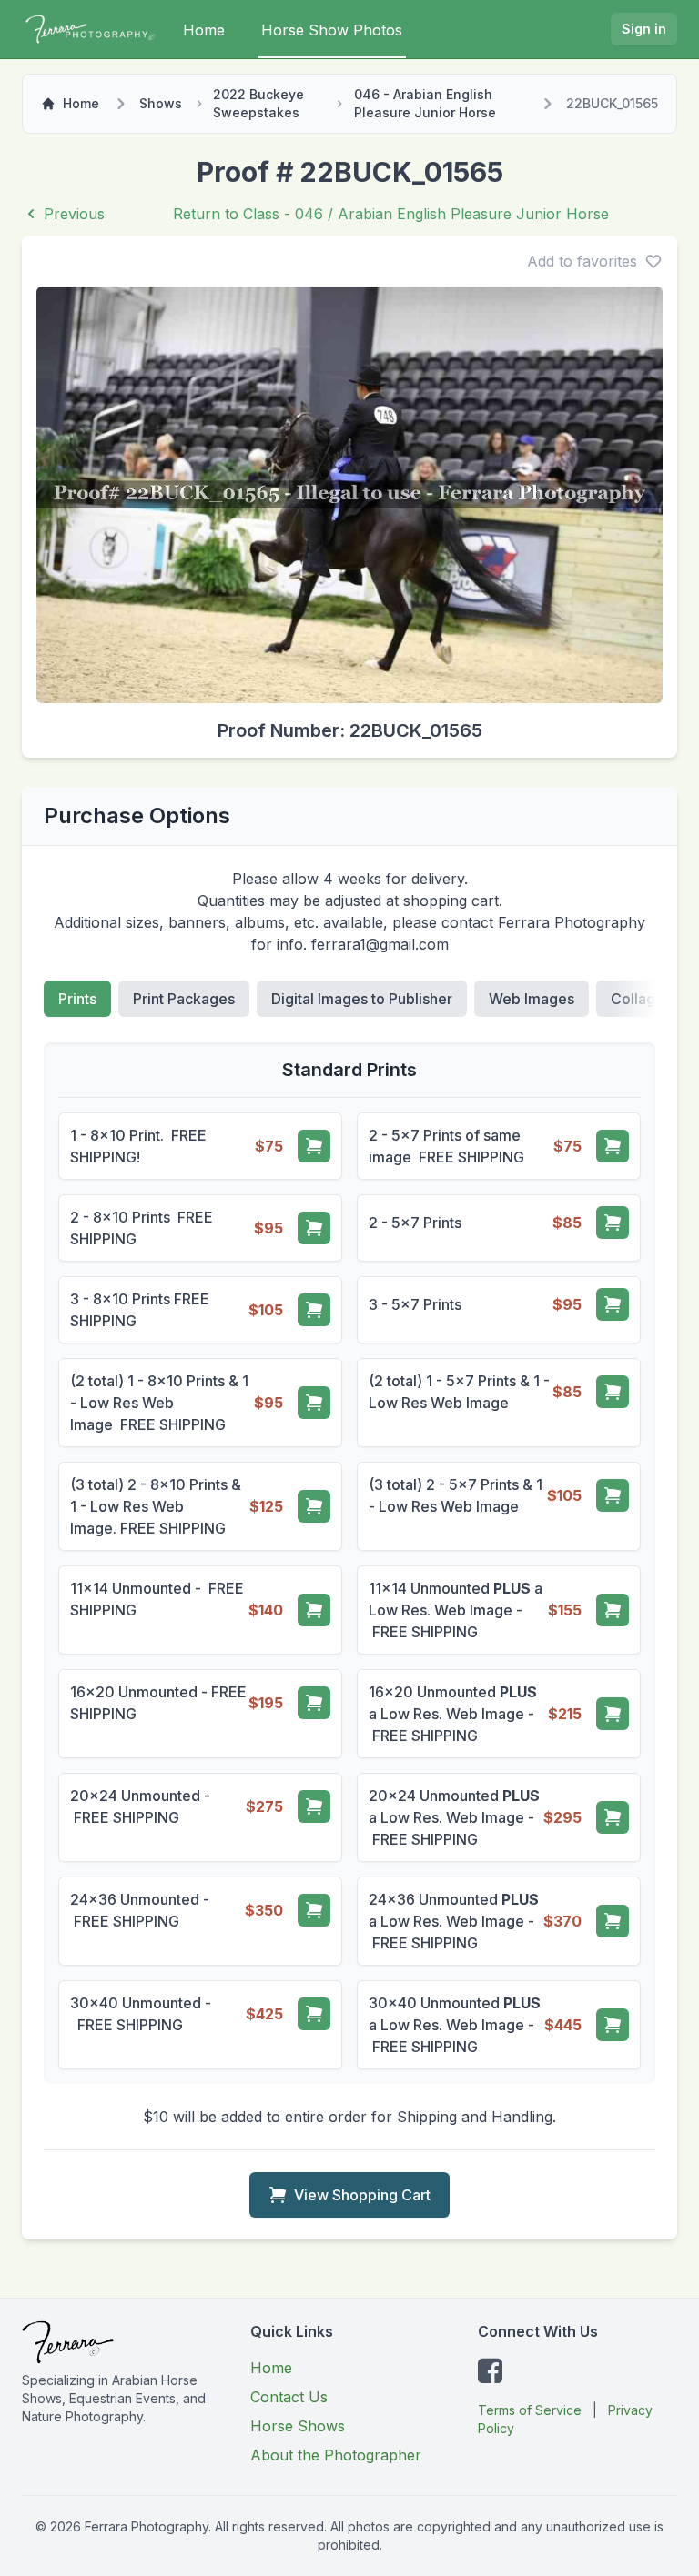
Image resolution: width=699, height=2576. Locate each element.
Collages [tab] (641, 999)
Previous (74, 214)
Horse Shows (298, 2426)
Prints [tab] (77, 999)
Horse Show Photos (332, 30)
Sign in (644, 29)
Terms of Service (530, 2410)
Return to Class (391, 214)
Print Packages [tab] (184, 999)
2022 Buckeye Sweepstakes (258, 103)
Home (204, 30)
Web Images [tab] (532, 999)
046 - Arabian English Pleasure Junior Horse (425, 103)
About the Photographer (336, 2455)
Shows (161, 103)
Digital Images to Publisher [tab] (362, 999)
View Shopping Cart (362, 2195)
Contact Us (289, 2397)
